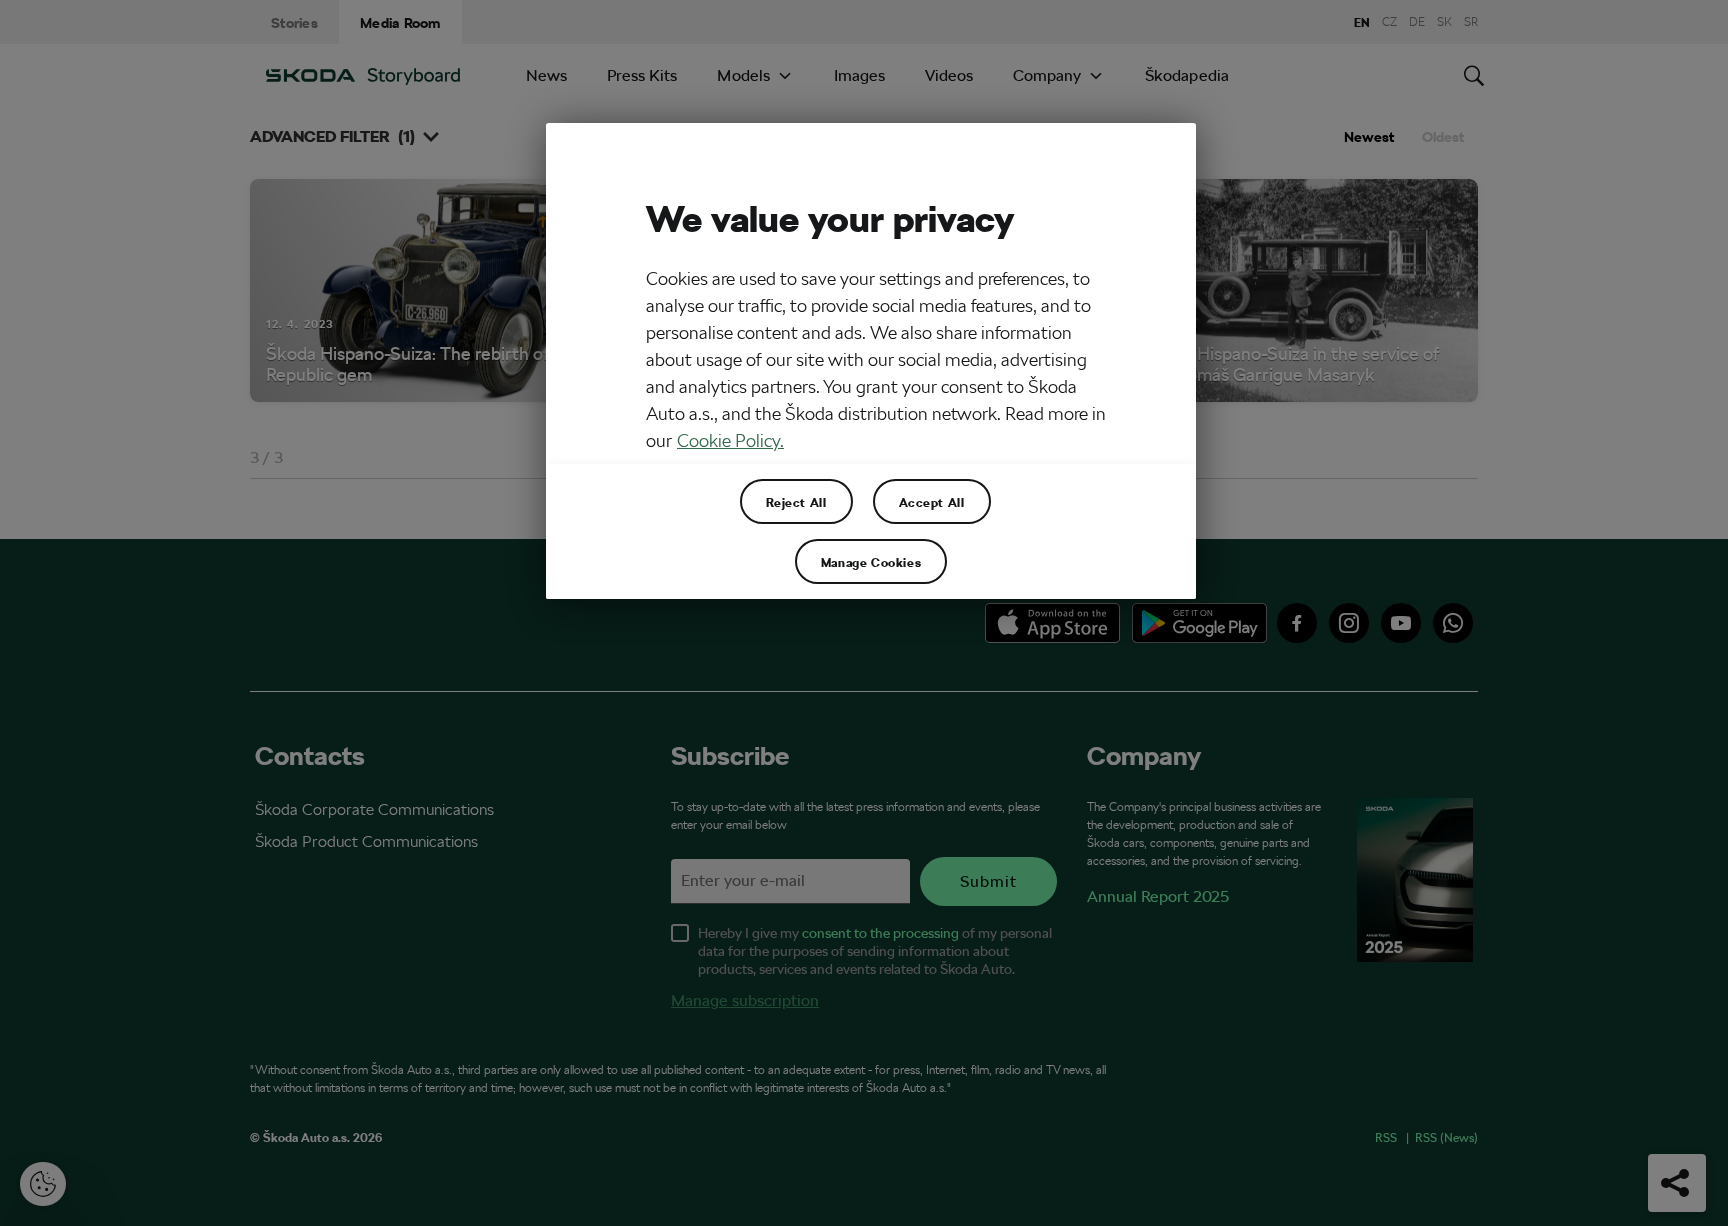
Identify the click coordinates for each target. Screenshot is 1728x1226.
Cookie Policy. (730, 440)
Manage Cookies (871, 562)
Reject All (796, 502)
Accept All (932, 502)
